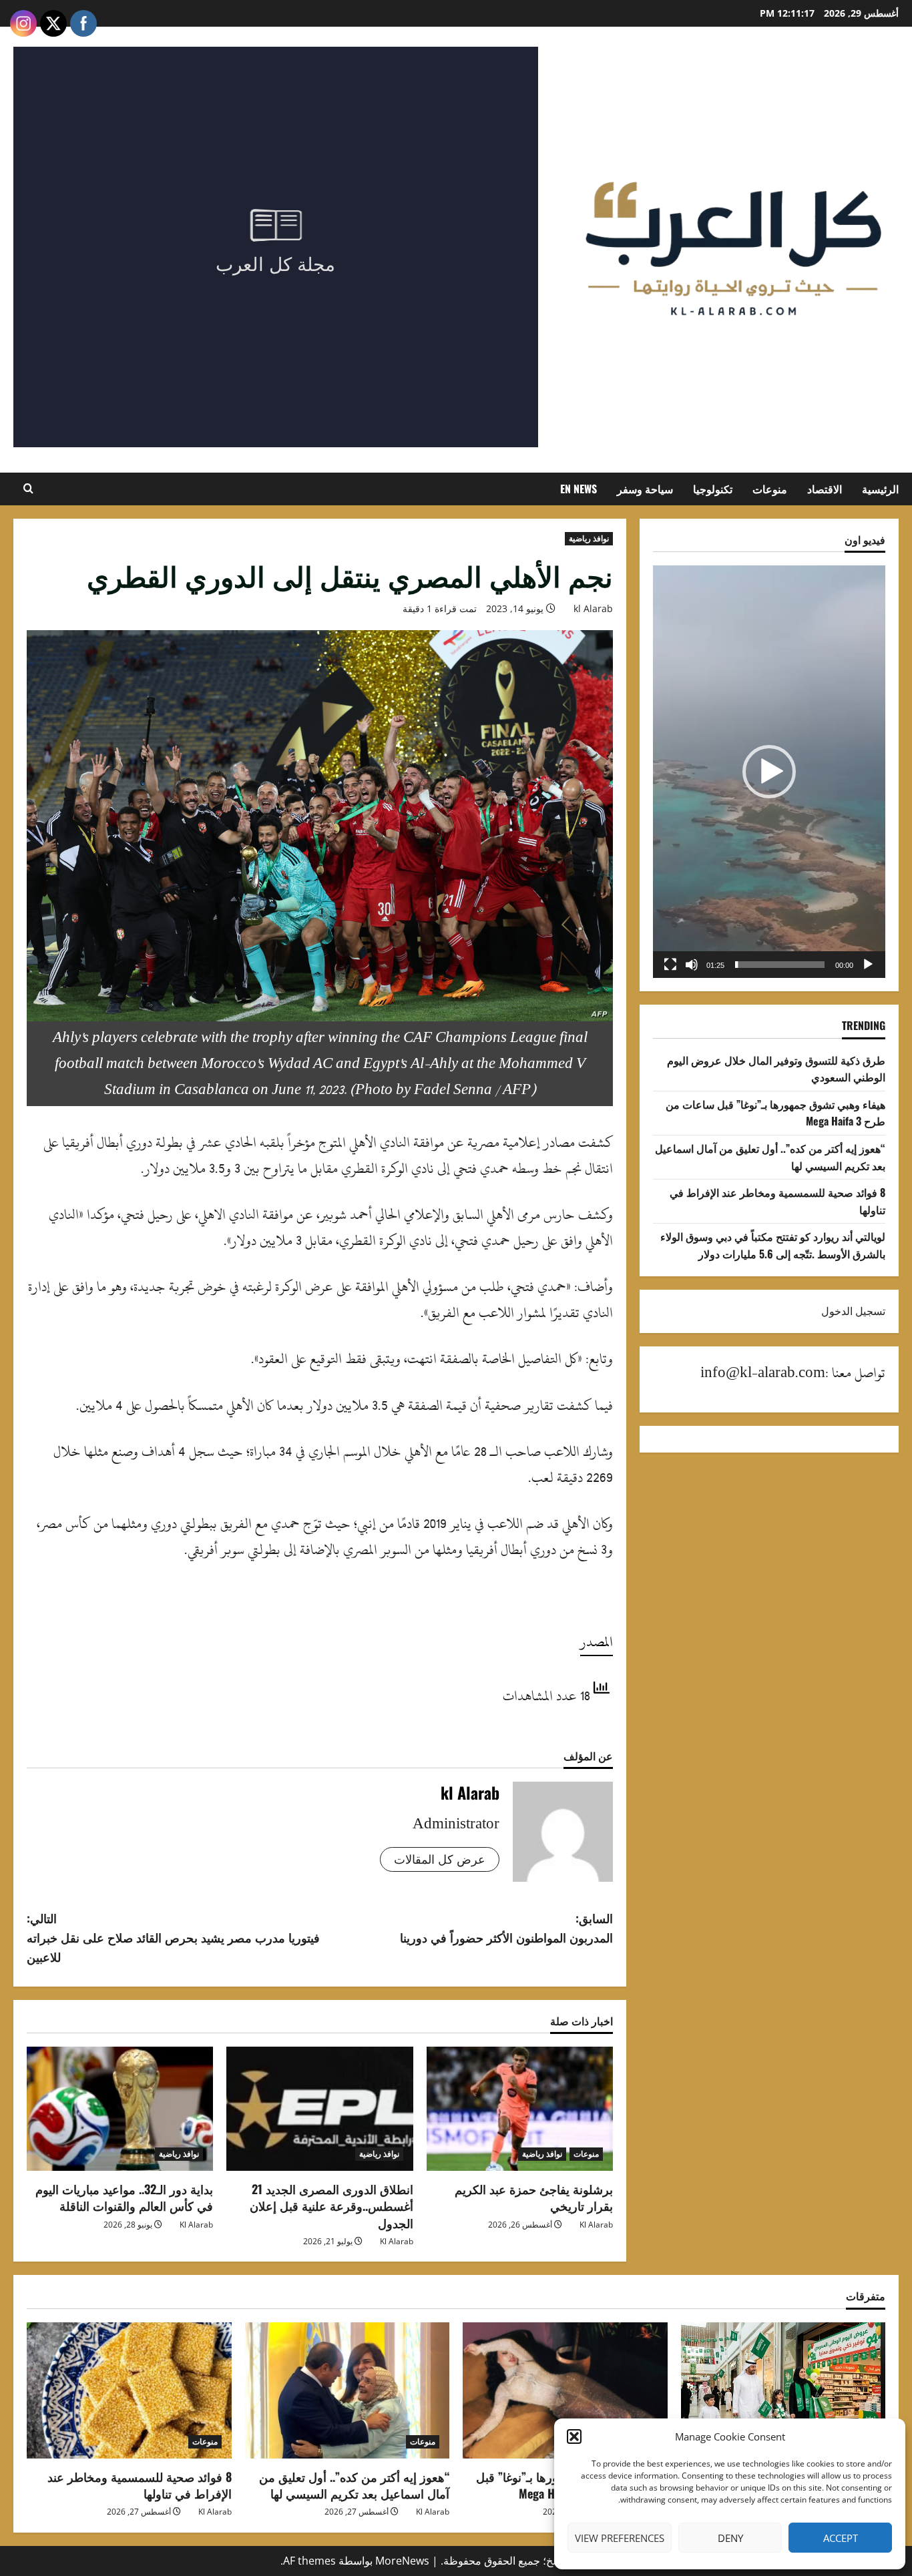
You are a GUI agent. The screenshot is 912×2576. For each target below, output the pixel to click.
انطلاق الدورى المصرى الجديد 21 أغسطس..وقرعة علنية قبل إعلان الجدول (331, 2206)
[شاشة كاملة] (670, 965)
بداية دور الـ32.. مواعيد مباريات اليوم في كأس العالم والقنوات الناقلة (124, 2197)
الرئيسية (880, 489)
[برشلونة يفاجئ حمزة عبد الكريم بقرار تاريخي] (520, 2109)
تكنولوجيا (713, 489)
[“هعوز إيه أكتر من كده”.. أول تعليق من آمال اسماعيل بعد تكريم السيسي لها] (348, 2390)
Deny (730, 2538)
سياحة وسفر (645, 489)
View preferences (620, 2538)
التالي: (173, 1937)
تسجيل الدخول (853, 1311)
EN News (579, 489)
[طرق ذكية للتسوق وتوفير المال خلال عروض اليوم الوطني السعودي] (783, 2390)
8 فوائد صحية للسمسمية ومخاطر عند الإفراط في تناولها (140, 2485)
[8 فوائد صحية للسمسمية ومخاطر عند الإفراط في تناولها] (129, 2390)
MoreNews (402, 2561)
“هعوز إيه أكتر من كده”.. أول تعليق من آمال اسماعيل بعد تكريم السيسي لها (354, 2485)
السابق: (506, 1927)
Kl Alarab (596, 2225)
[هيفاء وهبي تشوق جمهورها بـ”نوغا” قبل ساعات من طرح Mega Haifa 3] (565, 2390)
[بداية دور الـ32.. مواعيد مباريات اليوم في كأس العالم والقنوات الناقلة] (120, 2109)
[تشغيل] (868, 965)
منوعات (770, 489)
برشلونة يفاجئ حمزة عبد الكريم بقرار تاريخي (534, 2197)
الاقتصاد (825, 489)
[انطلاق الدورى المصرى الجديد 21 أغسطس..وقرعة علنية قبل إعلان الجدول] (319, 2109)
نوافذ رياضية (589, 538)
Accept (841, 2538)
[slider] (780, 965)
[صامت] (692, 965)
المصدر (597, 1642)
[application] (769, 772)
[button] (574, 2436)
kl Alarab (593, 608)
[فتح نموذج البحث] (28, 489)
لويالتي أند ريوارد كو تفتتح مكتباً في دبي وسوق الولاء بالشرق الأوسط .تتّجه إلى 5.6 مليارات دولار (773, 1245)
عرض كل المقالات (440, 1859)
